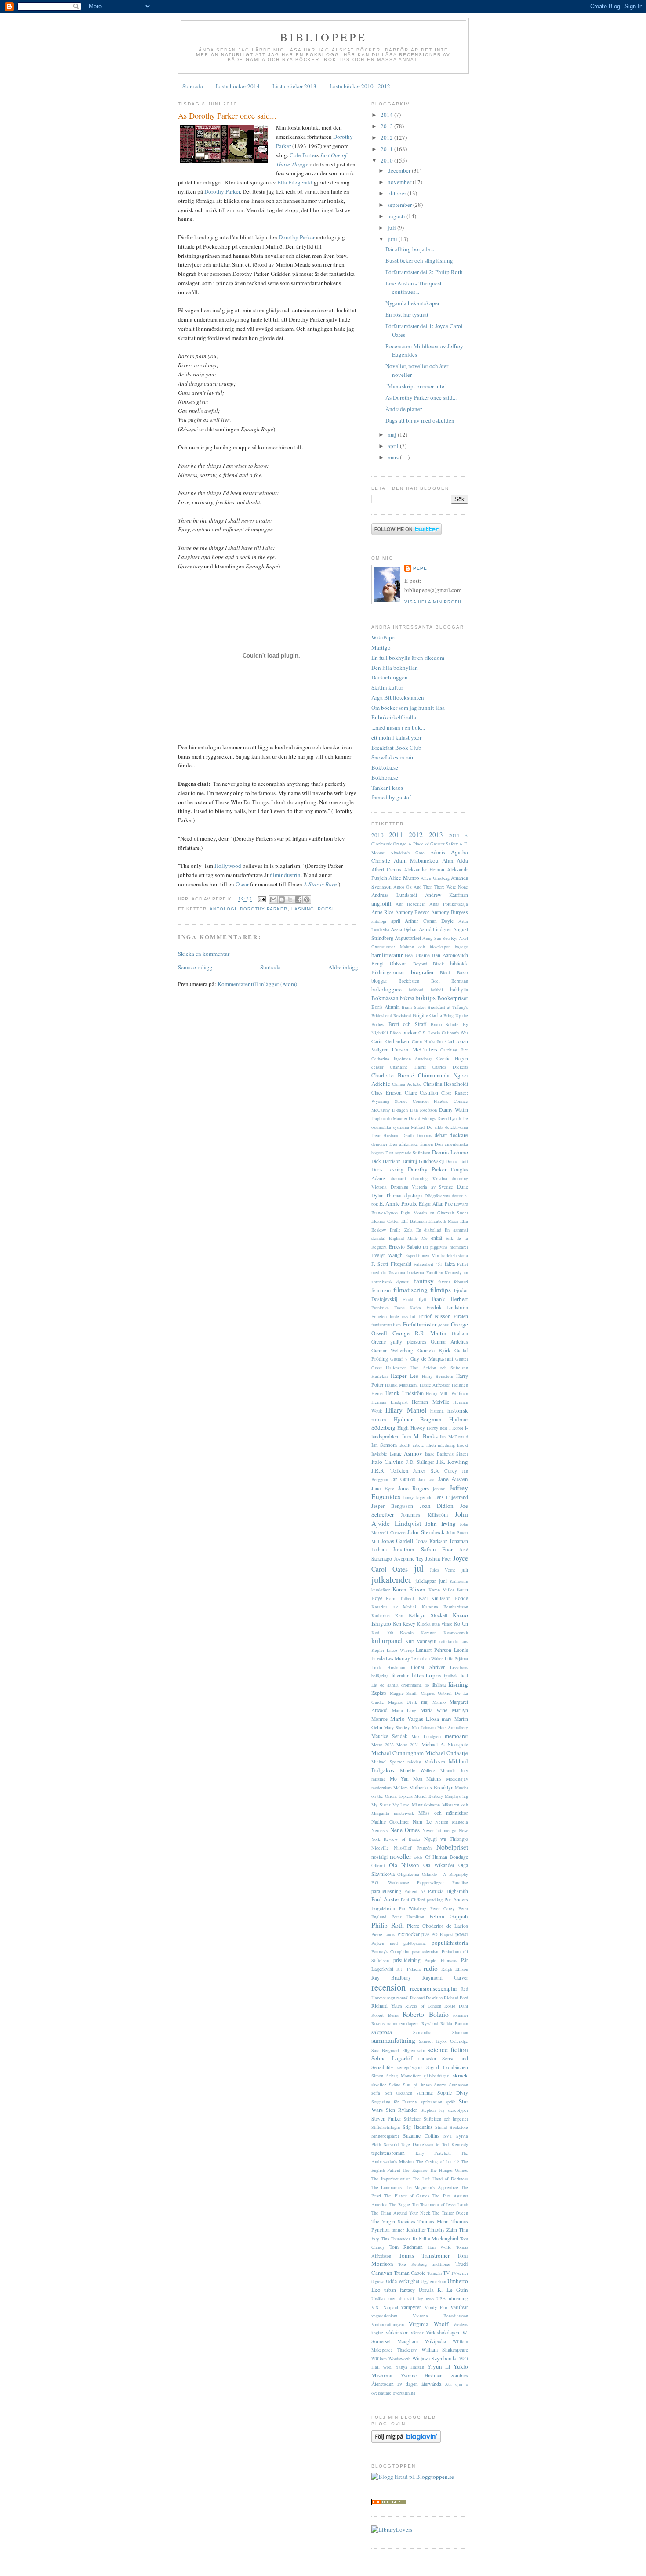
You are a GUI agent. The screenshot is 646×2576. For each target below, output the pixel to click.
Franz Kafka (408, 1308)
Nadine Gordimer (390, 1822)
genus (443, 1325)
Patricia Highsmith (448, 1891)
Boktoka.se (385, 767)
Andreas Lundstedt (394, 895)
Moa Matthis (428, 1779)
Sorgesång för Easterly (394, 2102)
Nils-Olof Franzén (412, 1848)
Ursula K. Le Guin (443, 2290)
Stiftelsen (413, 2119)
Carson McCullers (415, 1049)
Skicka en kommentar (204, 954)
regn (391, 1998)
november (400, 182)
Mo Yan (399, 1779)
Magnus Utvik (403, 1702)
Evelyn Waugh (387, 1255)
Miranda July (454, 1770)
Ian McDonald (454, 1437)
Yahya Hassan (410, 2367)
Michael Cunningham (397, 1753)
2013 (387, 126)
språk (450, 2102)
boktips (425, 997)
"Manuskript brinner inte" (416, 386)
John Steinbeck (426, 1532)
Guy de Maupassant (432, 1359)
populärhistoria (450, 1943)
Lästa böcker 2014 (238, 86)
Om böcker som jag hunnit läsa (408, 708)
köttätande (448, 1641)
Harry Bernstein (437, 1376)
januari (439, 1489)
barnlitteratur (387, 955)
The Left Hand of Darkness (440, 2179)
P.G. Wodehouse (390, 1882)
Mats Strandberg (453, 1727)
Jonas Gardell (397, 1541)
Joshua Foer (438, 1559)
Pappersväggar (430, 1882)
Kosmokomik (456, 1633)
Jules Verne (443, 1570)
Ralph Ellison (455, 1969)
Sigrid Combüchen (447, 2067)
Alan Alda (455, 860)
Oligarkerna (408, 1874)
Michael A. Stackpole (445, 1744)
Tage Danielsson (417, 2144)
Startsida (193, 86)
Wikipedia (436, 2341)
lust (464, 1675)
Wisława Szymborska (435, 2358)
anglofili (381, 903)
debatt (441, 1135)
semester (427, 2058)
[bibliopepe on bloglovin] (406, 2441)
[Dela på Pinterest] (307, 900)
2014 (387, 115)
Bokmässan (385, 998)
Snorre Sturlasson (451, 2085)
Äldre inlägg (343, 967)
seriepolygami (410, 2067)
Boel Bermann (450, 981)
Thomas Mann (433, 2221)
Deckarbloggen (390, 677)
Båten (395, 1033)
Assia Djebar (404, 929)
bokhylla (459, 989)
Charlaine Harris (408, 1067)
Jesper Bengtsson (392, 1506)
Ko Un (461, 1624)
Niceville (380, 1848)
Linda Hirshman (388, 1667)
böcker (410, 1032)
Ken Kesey (404, 1624)
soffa (376, 2093)
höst (444, 1428)
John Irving (441, 1524)
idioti (431, 1445)
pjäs (426, 1934)
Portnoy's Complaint (390, 1951)
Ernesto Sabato (405, 1247)
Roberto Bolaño (426, 2014)
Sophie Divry (453, 2093)
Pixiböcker (408, 1934)
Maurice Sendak (389, 1736)
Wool (388, 2367)
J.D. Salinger (420, 1462)
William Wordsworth (391, 2359)
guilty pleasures (408, 1342)
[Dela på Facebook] (298, 900)
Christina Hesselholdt (446, 1084)
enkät (437, 1238)
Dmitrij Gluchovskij (423, 1161)
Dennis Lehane (450, 1152)
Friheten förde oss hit (394, 1316)
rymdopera (409, 2023)
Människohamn (426, 1805)
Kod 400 (382, 1633)
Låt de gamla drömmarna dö (400, 1685)
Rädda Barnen (454, 2023)
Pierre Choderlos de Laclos (437, 1926)
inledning (446, 1445)
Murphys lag (456, 1796)
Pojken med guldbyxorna (399, 1943)
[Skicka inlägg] (262, 899)
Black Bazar (454, 972)
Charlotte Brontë (393, 1075)
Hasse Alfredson (435, 1385)
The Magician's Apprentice (432, 2187)
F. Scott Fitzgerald (391, 1264)
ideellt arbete (411, 1445)
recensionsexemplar (434, 1988)
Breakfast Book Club (396, 748)
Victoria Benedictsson (440, 2316)
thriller (398, 2230)
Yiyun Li (439, 2366)
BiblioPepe (324, 37)
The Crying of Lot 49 (437, 2161)
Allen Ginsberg (435, 878)
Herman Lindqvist (390, 1402)
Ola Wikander (439, 1865)
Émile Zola (401, 1230)
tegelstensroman (388, 2153)
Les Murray (398, 1658)
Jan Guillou (403, 1479)
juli (392, 228)
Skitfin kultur (387, 687)
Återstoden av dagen (395, 2384)
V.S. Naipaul (385, 2307)
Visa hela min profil (434, 602)
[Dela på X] (290, 900)
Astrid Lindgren (435, 929)
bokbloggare (387, 989)
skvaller (379, 2085)
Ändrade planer (404, 409)
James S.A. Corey (435, 1471)
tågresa (378, 2281)
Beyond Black (429, 964)
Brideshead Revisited (391, 1015)
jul (419, 1568)
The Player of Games (407, 2196)
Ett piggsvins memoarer (445, 1247)
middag (414, 1762)
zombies (459, 2375)
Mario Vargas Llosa (415, 1719)
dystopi (413, 1195)
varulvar (459, 2307)
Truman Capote (410, 2273)
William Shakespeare (445, 2350)
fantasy (424, 1281)
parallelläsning (386, 1891)
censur (377, 1067)
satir (421, 2050)
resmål (403, 1998)
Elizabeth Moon (443, 1221)
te (438, 2144)
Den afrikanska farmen (411, 1144)
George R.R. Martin (420, 1333)
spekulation (432, 2102)
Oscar (242, 884)
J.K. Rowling (452, 1462)
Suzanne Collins (421, 2136)
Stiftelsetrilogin (386, 2127)
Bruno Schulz (445, 1024)
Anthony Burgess (450, 912)
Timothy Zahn (442, 2230)
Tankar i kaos (387, 788)
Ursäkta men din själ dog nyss (403, 2298)
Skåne (395, 2085)
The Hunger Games (449, 2170)
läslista (439, 1685)
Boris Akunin (386, 1007)
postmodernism (426, 1951)
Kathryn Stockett (428, 1615)
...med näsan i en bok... (398, 727)
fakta (450, 1264)
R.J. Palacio (409, 1969)
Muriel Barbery (429, 1796)
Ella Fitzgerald (295, 182)
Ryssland (430, 2023)
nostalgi (379, 1857)
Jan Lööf (427, 1479)
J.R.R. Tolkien (390, 1470)
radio (431, 1968)
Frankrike (380, 1308)
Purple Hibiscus (441, 1960)
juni (393, 239)
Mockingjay (457, 1779)
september (400, 205)
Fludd (408, 1299)
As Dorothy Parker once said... (227, 116)
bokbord (416, 990)
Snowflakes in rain (393, 757)
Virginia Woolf (428, 2324)
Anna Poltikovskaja (449, 904)
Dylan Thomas (387, 1195)
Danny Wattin (454, 1110)
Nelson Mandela (452, 1822)
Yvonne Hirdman (422, 2375)
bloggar (379, 981)
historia (437, 1411)
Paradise (460, 1882)
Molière (401, 1788)
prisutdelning (407, 1960)
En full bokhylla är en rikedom (408, 658)
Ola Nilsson (404, 1865)
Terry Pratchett (433, 2153)
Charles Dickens (450, 1067)
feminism (381, 1290)
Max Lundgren (426, 1736)
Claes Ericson (387, 1093)
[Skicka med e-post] (273, 900)
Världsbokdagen (443, 2332)
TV (446, 2273)
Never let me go (439, 1830)
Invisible (379, 1454)
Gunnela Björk (434, 1350)
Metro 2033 (383, 1745)
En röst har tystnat (407, 314)
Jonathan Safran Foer (423, 1549)
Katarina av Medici (394, 1607)
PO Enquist (442, 1934)
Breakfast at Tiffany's (448, 1007)
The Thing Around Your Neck (401, 2213)
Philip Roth (388, 1925)
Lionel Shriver (428, 1667)
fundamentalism (386, 1325)
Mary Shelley (397, 1727)
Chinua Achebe (407, 1084)
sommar (425, 2093)
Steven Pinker (386, 2119)
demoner (379, 1144)
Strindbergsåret (385, 2136)
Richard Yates (387, 2006)
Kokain (407, 1633)
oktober (397, 193)
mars (394, 457)
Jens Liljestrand (451, 1497)
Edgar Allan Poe (436, 1204)
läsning (303, 909)
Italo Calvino (388, 1462)
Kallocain (459, 1581)
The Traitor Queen (450, 2213)
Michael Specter (388, 1762)
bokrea (407, 998)
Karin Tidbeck (400, 1598)
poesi (326, 909)
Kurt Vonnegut (421, 1641)
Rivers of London (423, 2006)
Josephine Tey (409, 1559)
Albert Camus (386, 869)
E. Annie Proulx (398, 1203)
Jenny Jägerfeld (418, 1497)
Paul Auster (385, 1899)
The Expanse (415, 2170)
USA (441, 2298)
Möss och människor (443, 1813)
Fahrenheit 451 (428, 1264)
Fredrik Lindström (447, 1307)
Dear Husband (385, 1135)
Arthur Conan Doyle (429, 921)
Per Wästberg (413, 1908)
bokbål (437, 990)
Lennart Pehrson (434, 1650)
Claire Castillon (422, 1093)
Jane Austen (453, 1479)
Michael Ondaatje (447, 1753)
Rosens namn (384, 2023)
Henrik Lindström (405, 1393)
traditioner (441, 2264)
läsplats (379, 1693)
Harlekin (379, 1376)
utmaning (458, 2298)
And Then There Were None (441, 887)
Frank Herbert (450, 1299)
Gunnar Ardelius (449, 1342)
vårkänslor (397, 2332)
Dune (463, 1187)
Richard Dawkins (426, 1998)
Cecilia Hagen (452, 1058)
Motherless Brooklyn (431, 1787)
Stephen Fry (433, 2110)
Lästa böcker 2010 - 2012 (360, 86)
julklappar (426, 1581)
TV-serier (459, 2273)
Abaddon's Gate (407, 853)
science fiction (448, 2049)
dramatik (399, 1178)
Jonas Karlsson (432, 1541)
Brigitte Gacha (427, 1015)
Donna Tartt (457, 1161)
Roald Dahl (456, 2006)
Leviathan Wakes (427, 1658)
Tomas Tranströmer (424, 2255)
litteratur (400, 1675)
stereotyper (458, 2110)
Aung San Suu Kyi (440, 938)
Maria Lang (404, 1710)
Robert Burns (385, 2015)
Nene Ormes (405, 1830)
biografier (422, 972)
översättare (381, 2393)
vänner (417, 2333)
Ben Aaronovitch (450, 955)
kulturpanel (387, 1640)
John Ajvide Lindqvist (420, 1519)
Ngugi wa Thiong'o (446, 1839)
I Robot (456, 1428)
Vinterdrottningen (388, 2324)
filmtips (441, 1290)
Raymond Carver (445, 1978)
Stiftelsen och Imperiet (446, 2119)
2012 (387, 137)
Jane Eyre (383, 1488)
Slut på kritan (417, 2085)
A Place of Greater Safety (433, 844)
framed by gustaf (391, 797)
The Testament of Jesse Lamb (440, 2204)
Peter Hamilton (408, 1917)
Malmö (439, 1702)
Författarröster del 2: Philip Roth (424, 272)
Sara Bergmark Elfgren (393, 2050)
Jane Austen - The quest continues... (414, 288)
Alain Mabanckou (416, 860)
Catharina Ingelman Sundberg (402, 1059)
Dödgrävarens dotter (444, 1196)
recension (388, 1987)
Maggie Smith (404, 1693)
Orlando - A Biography (445, 1874)
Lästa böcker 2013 (294, 86)
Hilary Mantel (406, 1410)
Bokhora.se (385, 777)
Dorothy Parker (222, 191)
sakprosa (382, 2032)
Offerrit (378, 1865)
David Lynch (449, 1118)
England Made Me (408, 1238)
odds (418, 1857)
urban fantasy (399, 2290)
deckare (459, 1135)
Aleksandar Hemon (424, 869)
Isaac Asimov (406, 1453)
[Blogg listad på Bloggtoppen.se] (413, 2477)
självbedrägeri (437, 2076)
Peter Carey (443, 1908)
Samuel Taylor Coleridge (443, 2041)
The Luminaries (387, 2187)
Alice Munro (404, 878)
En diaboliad (429, 1230)
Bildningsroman (388, 972)
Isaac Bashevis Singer (446, 1454)
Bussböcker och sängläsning (419, 260)
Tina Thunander (396, 2239)
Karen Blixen (409, 1589)
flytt (423, 1299)
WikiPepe (383, 637)
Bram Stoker (414, 1007)
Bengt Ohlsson (389, 963)
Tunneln (434, 2273)
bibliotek (459, 963)
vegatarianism (384, 2316)
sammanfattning (393, 2040)
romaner (461, 2015)
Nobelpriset (452, 1847)
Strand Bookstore (452, 2127)
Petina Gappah (449, 1916)
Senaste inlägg (195, 967)
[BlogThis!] (282, 900)
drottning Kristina (429, 1178)
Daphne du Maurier (389, 1118)
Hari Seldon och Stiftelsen (439, 1368)
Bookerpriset (453, 998)
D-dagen (400, 1110)
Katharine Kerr (387, 1615)
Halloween (396, 1368)
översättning (404, 2393)
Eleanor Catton (385, 1221)
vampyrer (411, 2307)
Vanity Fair (436, 2307)
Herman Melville (430, 1402)
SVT (448, 2136)
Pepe (420, 568)
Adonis (438, 852)
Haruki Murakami (401, 1385)
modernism (381, 1788)
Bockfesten (409, 981)
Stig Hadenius (418, 2127)
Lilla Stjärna (456, 1658)
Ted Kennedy (455, 2144)
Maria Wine (434, 1710)
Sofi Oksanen (399, 2093)
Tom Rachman (406, 2247)
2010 (387, 160)
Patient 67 (415, 1891)
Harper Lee (405, 1376)
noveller (401, 1856)
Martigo (381, 647)
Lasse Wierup (400, 1650)
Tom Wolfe (439, 2247)
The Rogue (400, 2204)
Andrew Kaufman (446, 895)
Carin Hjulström (427, 1041)
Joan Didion (437, 1506)
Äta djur (454, 2384)
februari (461, 1282)
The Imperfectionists (391, 2179)
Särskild (391, 2144)
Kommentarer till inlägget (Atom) (257, 984)
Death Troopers (417, 1135)
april (394, 446)
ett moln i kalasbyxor (396, 737)
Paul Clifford (413, 1900)
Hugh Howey (411, 1428)
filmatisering (410, 1290)
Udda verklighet (402, 2281)
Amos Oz (403, 887)
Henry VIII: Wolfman (447, 1393)
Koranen (428, 1633)
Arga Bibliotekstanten (398, 697)
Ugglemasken (433, 2281)
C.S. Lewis (429, 1033)
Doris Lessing (387, 1169)
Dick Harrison (386, 1161)
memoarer (456, 1736)
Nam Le (422, 1822)
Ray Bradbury (391, 1978)
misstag (378, 1779)
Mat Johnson (424, 1727)
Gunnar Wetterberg (392, 1350)
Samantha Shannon (441, 2032)
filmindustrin (285, 875)
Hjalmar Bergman (418, 1419)
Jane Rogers (414, 1488)
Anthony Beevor (412, 912)
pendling (435, 1900)
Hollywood (228, 866)
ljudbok (451, 1676)
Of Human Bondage (446, 1857)
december (400, 170)
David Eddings (422, 1118)
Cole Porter (303, 155)
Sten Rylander (401, 2110)
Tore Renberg (412, 2264)
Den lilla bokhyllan (395, 668)
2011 (387, 149)
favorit (444, 1282)
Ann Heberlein (411, 904)
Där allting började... (410, 249)
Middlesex (435, 1761)
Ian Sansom (384, 1445)
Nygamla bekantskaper (412, 303)
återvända (431, 2384)
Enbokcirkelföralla (394, 717)
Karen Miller (441, 1590)
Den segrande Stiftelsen (408, 1153)
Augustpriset (408, 938)
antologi (223, 909)
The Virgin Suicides (393, 2221)
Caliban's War (455, 1033)
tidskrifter (416, 2230)
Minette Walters (418, 1770)
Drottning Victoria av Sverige (422, 1187)
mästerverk (404, 1813)
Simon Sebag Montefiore (396, 2076)
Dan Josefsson (424, 1110)
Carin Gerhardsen (390, 1041)
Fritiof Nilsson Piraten (443, 1316)
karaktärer (381, 1590)
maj (393, 434)
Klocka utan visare (435, 1624)
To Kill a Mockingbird (435, 2238)
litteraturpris (426, 1675)
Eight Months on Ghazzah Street (434, 1213)
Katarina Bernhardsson (445, 1607)
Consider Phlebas (431, 1101)
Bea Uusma (417, 955)
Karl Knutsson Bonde (443, 1598)
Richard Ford (456, 1998)
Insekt (463, 1445)
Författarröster (420, 1324)
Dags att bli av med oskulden (420, 420)
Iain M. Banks (420, 1436)
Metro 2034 (408, 1745)
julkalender (392, 1579)
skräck (460, 2075)
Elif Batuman (414, 1221)
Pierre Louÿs (383, 1934)
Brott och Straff (407, 1024)
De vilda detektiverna (447, 1127)
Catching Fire (454, 1050)
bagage (461, 947)
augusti (397, 216)
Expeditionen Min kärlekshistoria (437, 1255)
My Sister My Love (391, 1805)
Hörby (432, 1428)
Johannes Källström (424, 1515)
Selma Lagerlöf (392, 2058)
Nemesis (379, 1830)
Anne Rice (382, 912)
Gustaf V (399, 1359)
